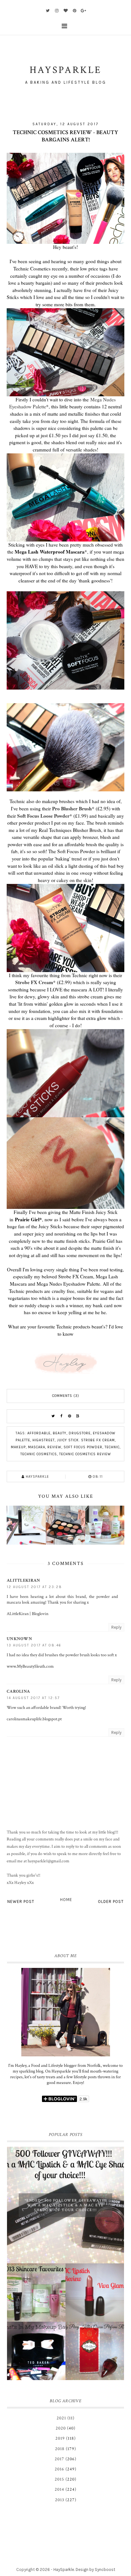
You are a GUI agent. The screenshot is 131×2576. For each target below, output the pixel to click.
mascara (37, 1447)
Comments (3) (66, 1396)
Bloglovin (40, 1614)
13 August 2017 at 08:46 (34, 1645)
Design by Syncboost (95, 2570)
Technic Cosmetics (39, 1454)
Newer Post (21, 1901)
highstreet (44, 1440)
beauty (60, 1433)
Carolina (18, 1691)
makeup (18, 1447)
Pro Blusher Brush (72, 808)
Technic (112, 1447)
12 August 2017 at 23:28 (34, 1587)
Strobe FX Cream (34, 982)
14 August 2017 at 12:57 (33, 1698)
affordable (39, 1433)
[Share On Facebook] (61, 1416)
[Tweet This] (53, 1416)
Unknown (19, 1639)
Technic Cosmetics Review (85, 1454)
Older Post (111, 1901)
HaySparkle (64, 2570)
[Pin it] (70, 1416)
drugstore (80, 1433)
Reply (116, 1627)
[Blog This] (78, 1416)
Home (66, 1900)
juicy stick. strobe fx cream (86, 1440)
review (54, 1447)
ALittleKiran (24, 1580)
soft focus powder (83, 1447)
